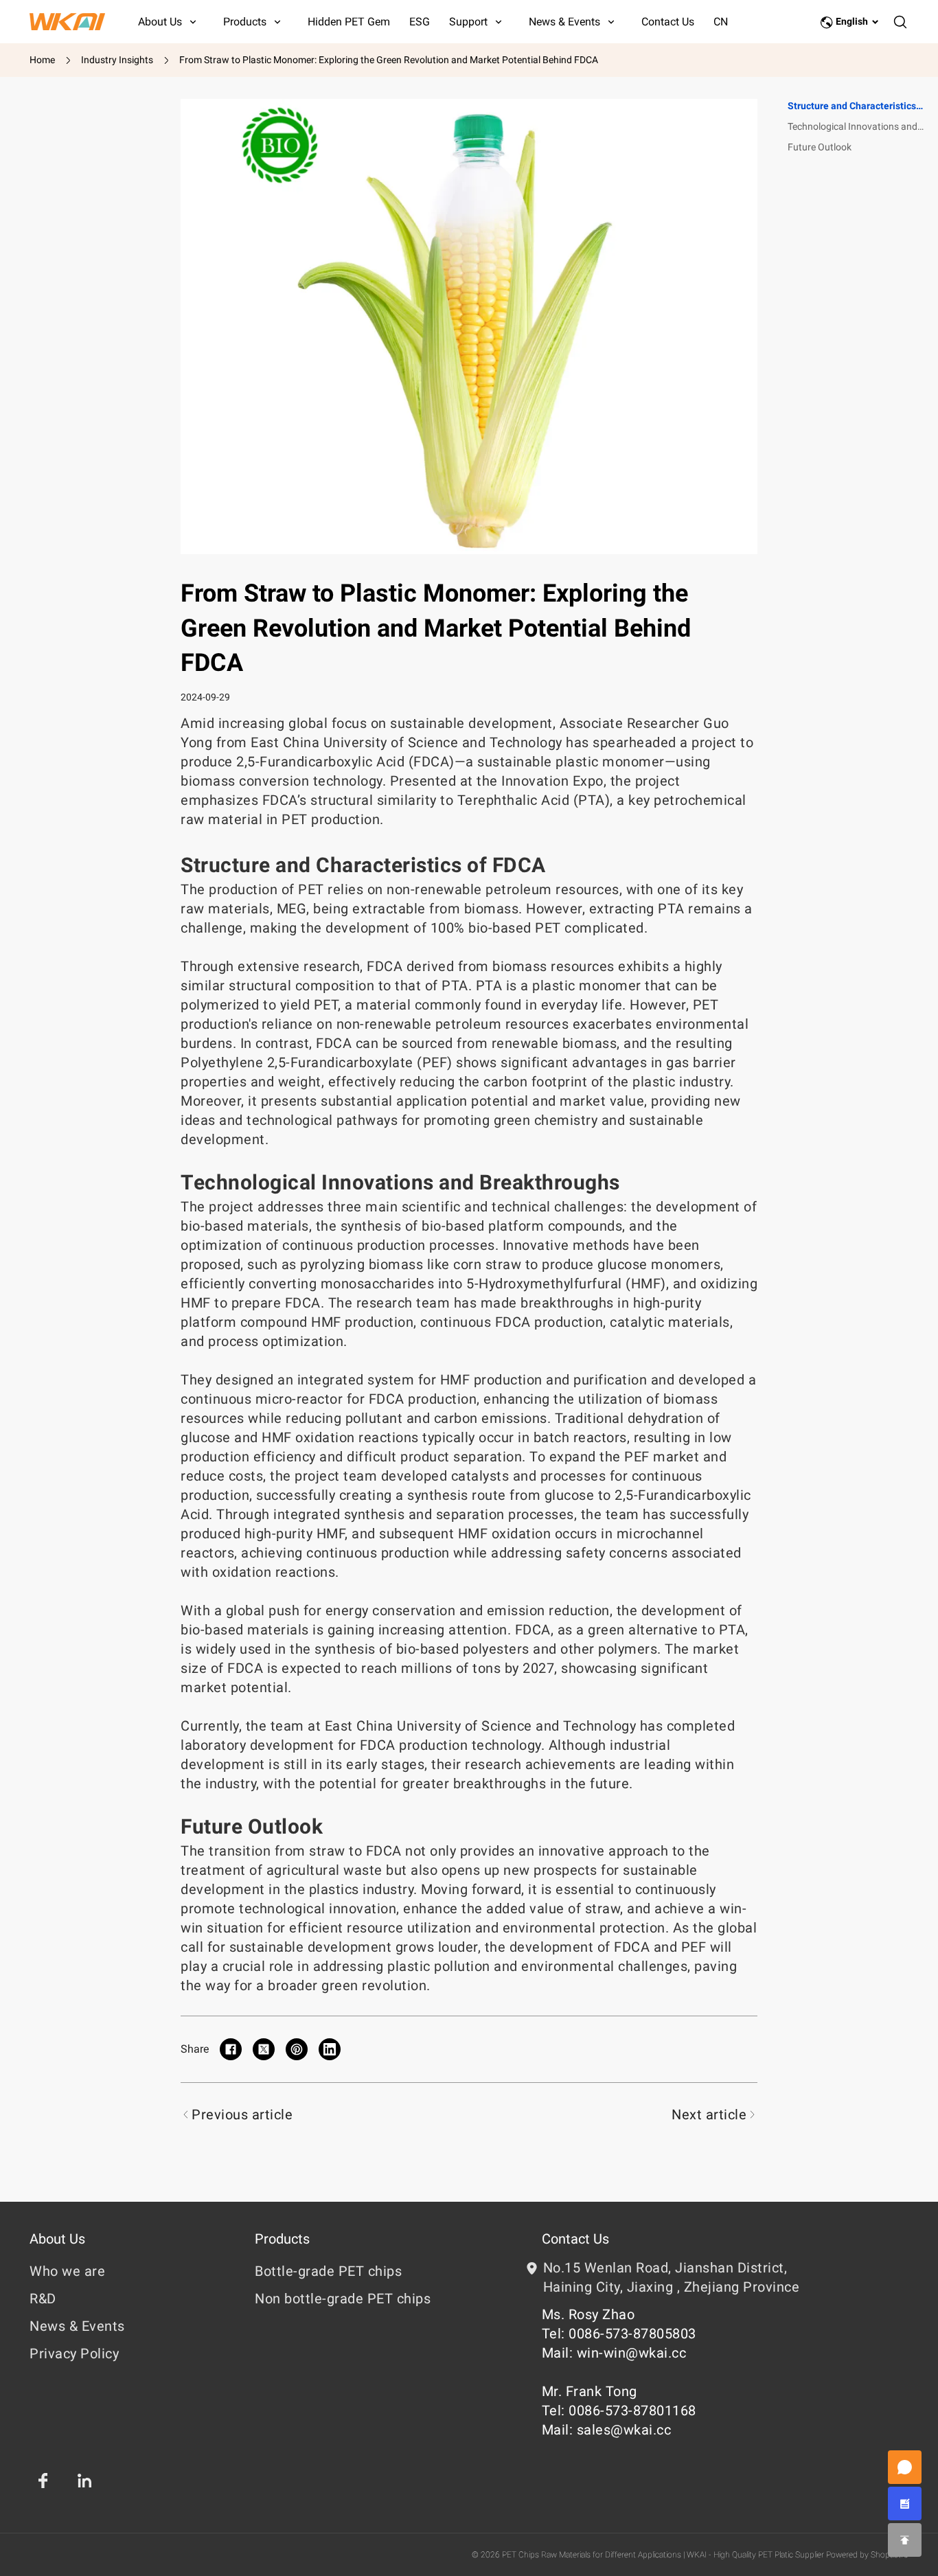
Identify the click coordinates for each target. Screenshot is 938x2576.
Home (42, 60)
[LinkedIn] (84, 2481)
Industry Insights (117, 60)
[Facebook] (43, 2481)
